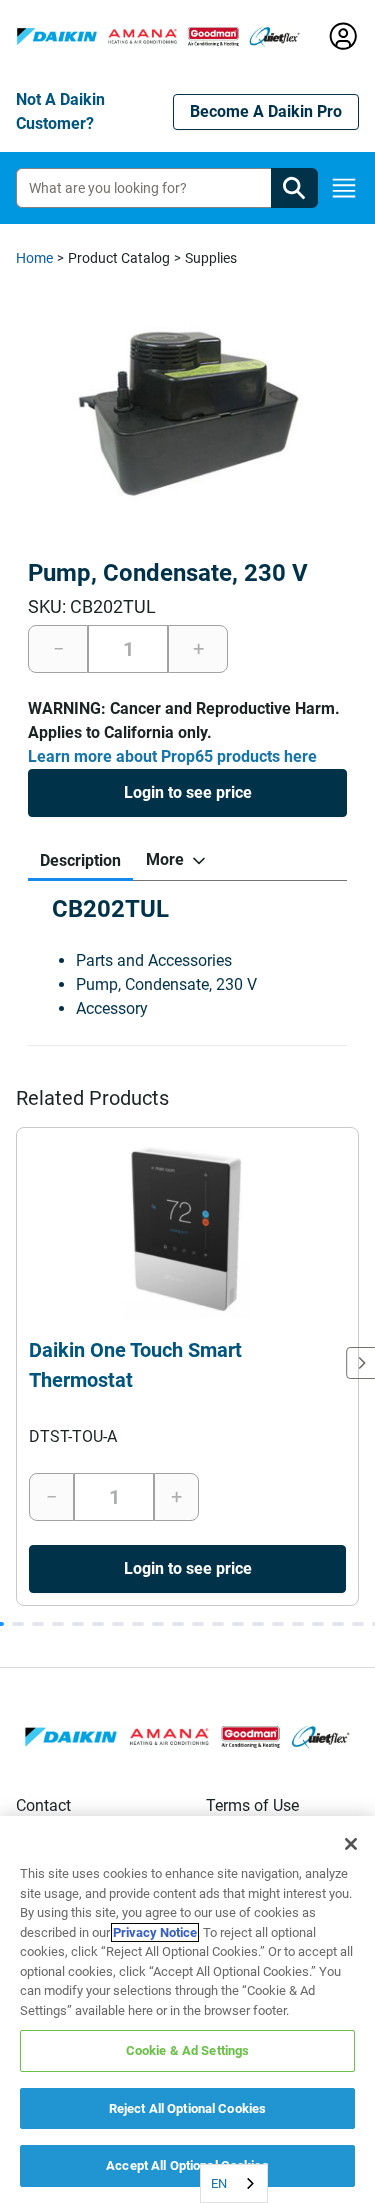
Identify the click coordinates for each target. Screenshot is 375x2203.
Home (34, 258)
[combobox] (234, 2183)
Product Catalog (119, 258)
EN (219, 2183)
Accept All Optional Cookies (187, 2165)
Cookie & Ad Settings (188, 2050)
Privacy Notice (155, 1932)
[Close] (351, 1844)
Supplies (211, 258)
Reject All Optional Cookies (188, 2108)
